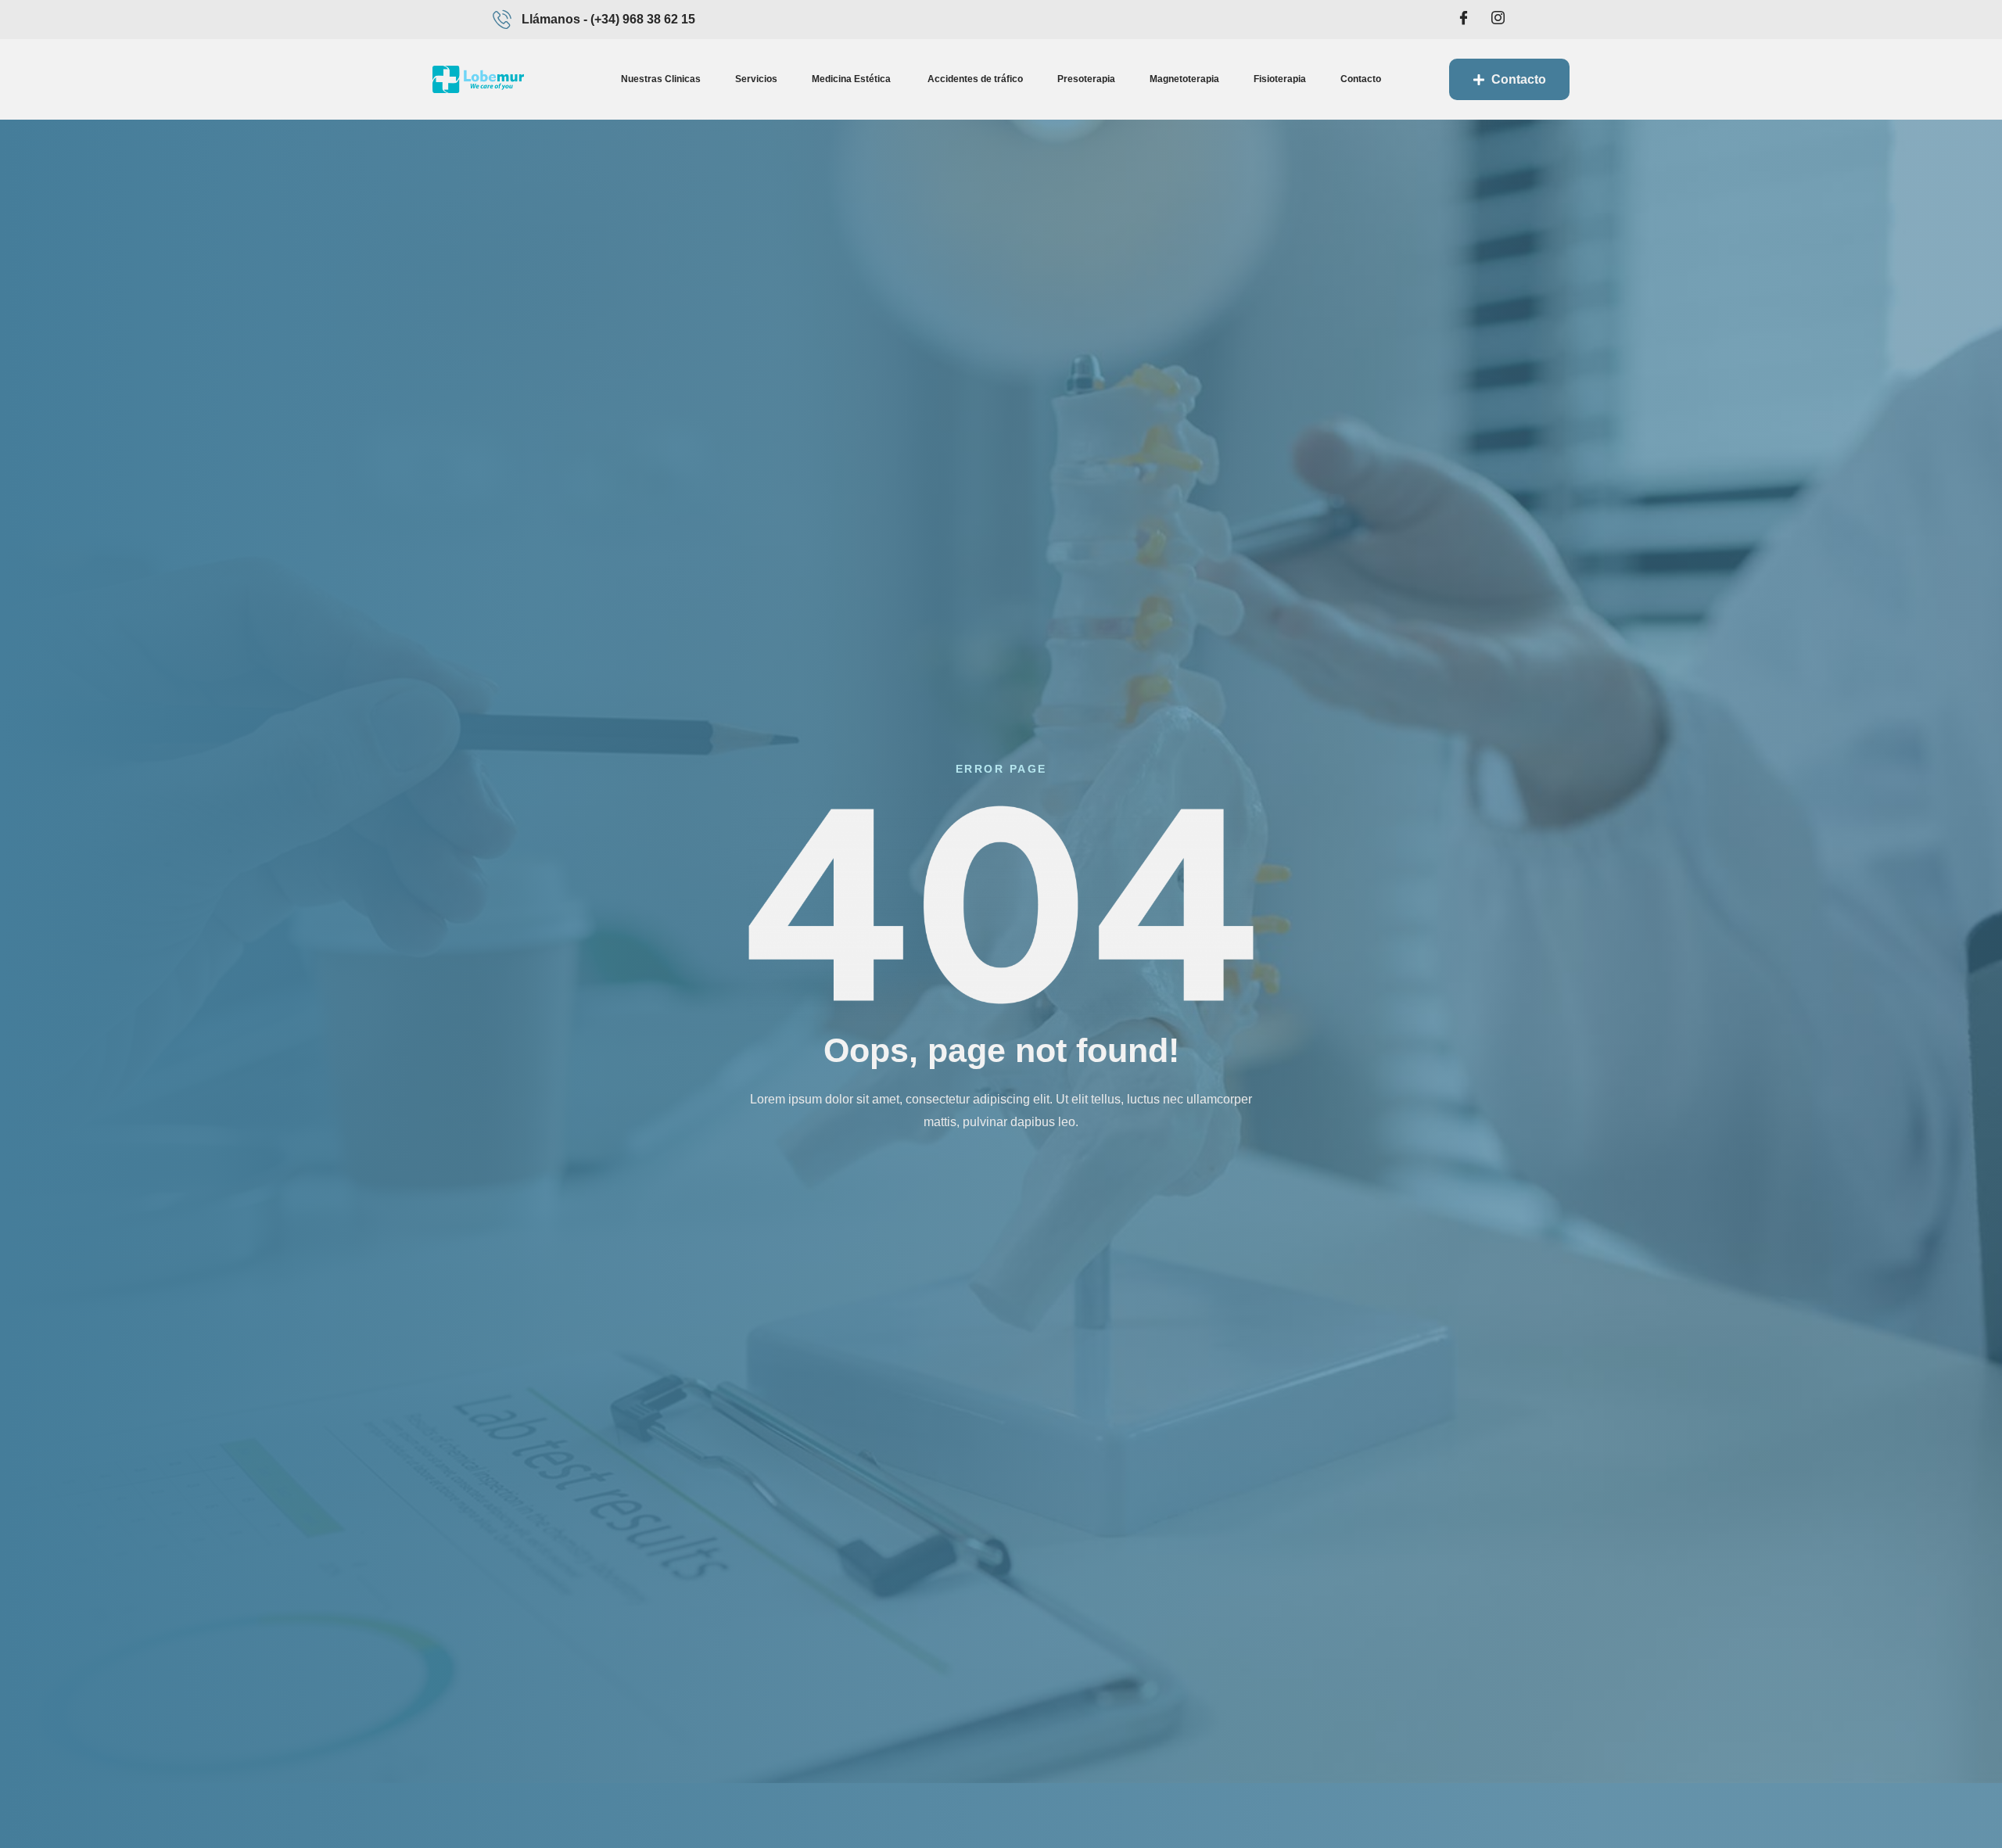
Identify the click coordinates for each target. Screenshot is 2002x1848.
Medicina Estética (852, 79)
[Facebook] (1463, 20)
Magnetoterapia (1184, 79)
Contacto (1361, 79)
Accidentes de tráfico (975, 79)
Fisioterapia (1280, 79)
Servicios (756, 79)
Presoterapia (1086, 79)
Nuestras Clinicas (661, 79)
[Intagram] (1498, 20)
